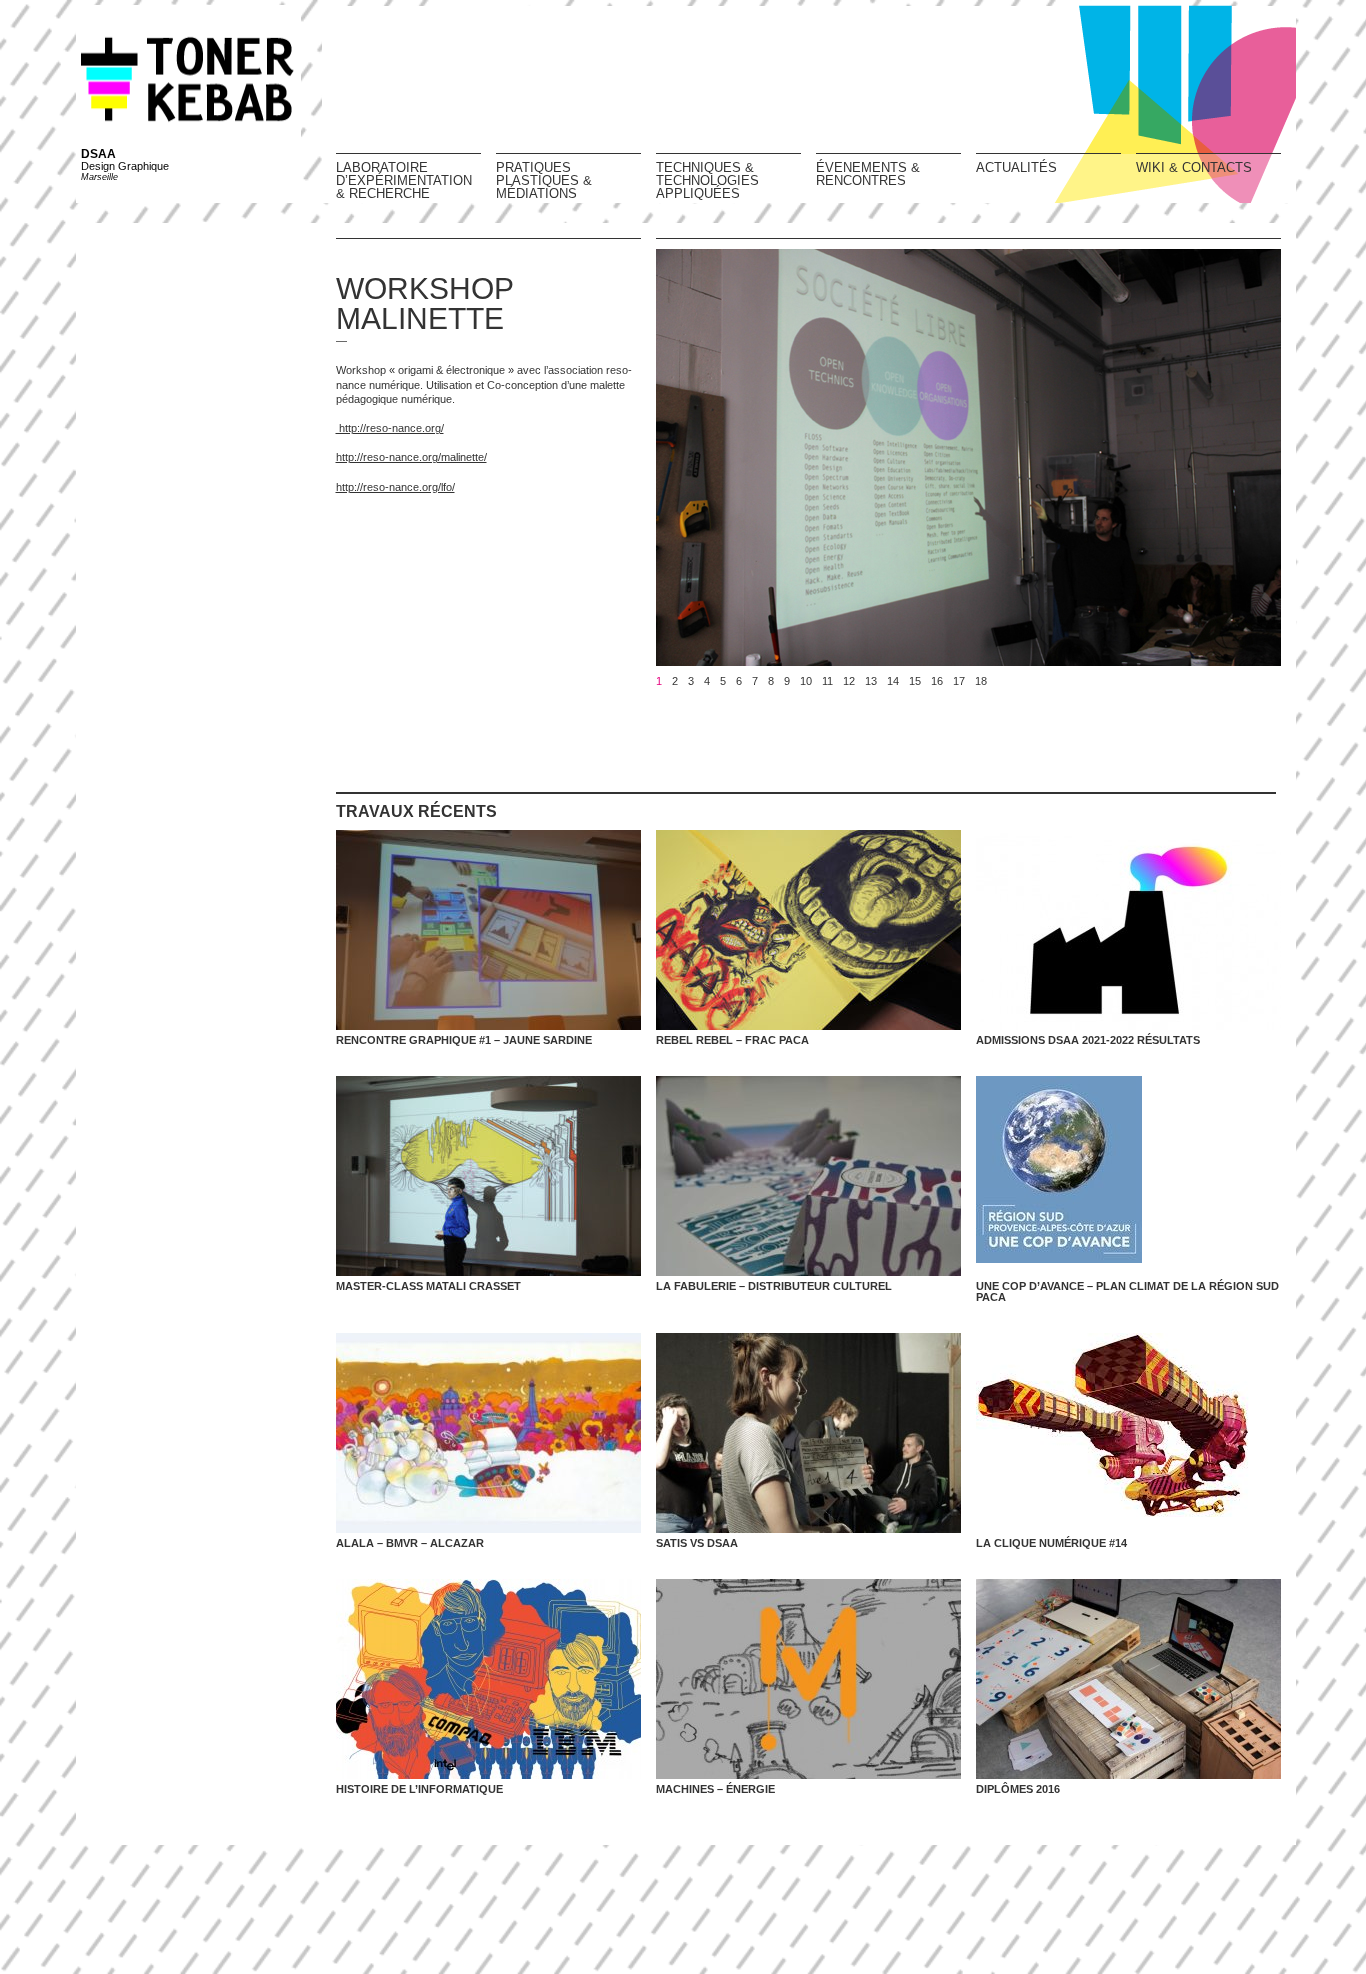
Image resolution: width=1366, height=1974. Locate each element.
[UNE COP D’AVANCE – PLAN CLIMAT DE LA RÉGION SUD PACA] (1128, 1176)
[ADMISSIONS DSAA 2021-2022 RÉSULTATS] (1128, 930)
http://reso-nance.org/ (390, 428)
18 (981, 681)
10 (806, 681)
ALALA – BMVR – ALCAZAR (410, 1543)
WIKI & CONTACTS (1194, 167)
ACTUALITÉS (1016, 167)
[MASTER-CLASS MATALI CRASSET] (488, 1176)
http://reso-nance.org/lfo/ (395, 487)
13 (871, 681)
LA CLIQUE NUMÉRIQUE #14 (1051, 1543)
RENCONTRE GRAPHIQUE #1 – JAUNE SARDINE (464, 1040)
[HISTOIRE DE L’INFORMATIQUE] (488, 1679)
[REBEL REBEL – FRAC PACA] (808, 930)
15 (915, 681)
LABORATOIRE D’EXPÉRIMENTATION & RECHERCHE (404, 180)
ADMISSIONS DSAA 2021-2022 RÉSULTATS (1088, 1040)
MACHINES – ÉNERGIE (715, 1789)
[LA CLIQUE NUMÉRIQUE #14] (1128, 1433)
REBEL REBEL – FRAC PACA (732, 1040)
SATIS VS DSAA (697, 1543)
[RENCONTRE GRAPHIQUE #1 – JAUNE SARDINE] (488, 930)
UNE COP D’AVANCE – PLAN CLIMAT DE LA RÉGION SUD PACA (1127, 1291)
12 (849, 681)
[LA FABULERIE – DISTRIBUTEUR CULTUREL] (808, 1176)
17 (959, 681)
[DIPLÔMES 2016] (1128, 1679)
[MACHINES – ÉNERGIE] (808, 1679)
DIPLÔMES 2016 (1018, 1789)
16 (937, 681)
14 (893, 681)
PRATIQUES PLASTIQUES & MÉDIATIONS (544, 180)
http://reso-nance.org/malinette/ (411, 457)
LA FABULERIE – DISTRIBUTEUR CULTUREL (774, 1286)
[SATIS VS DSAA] (808, 1433)
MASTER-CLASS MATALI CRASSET (428, 1286)
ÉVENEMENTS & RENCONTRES (868, 173)
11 (827, 681)
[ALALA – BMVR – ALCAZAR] (488, 1433)
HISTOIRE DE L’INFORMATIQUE (419, 1789)
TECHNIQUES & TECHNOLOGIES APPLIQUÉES (707, 180)
